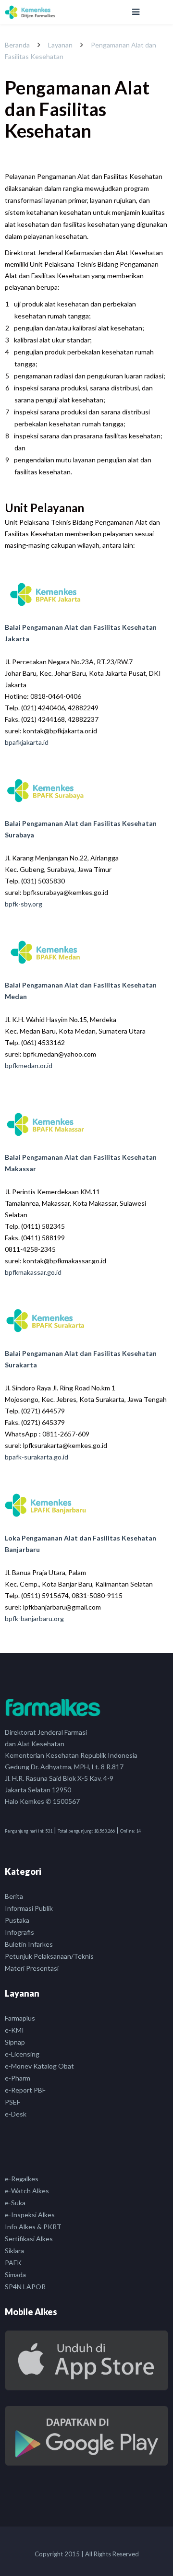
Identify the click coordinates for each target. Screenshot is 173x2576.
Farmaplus (20, 2018)
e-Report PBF (25, 2090)
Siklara (14, 2251)
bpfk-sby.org (24, 904)
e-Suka (15, 2203)
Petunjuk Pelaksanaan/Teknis (49, 1956)
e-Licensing (22, 2054)
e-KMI (14, 2030)
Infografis (19, 1932)
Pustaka (17, 1920)
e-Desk (16, 2114)
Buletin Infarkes (29, 1944)
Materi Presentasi (32, 1968)
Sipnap (15, 2042)
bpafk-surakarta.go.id (37, 1457)
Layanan (60, 45)
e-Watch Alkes (27, 2191)
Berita (14, 1896)
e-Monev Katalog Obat (39, 2066)
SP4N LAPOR (25, 2287)
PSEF (12, 2102)
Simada (15, 2275)
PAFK (13, 2263)
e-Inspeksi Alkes (30, 2215)
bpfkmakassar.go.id (33, 1272)
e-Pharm (18, 2078)
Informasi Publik (29, 1908)
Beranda (17, 45)
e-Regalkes (22, 2179)
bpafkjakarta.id (27, 742)
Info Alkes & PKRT (33, 2227)
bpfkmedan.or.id (29, 1065)
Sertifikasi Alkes (29, 2239)
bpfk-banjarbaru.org (34, 1618)
